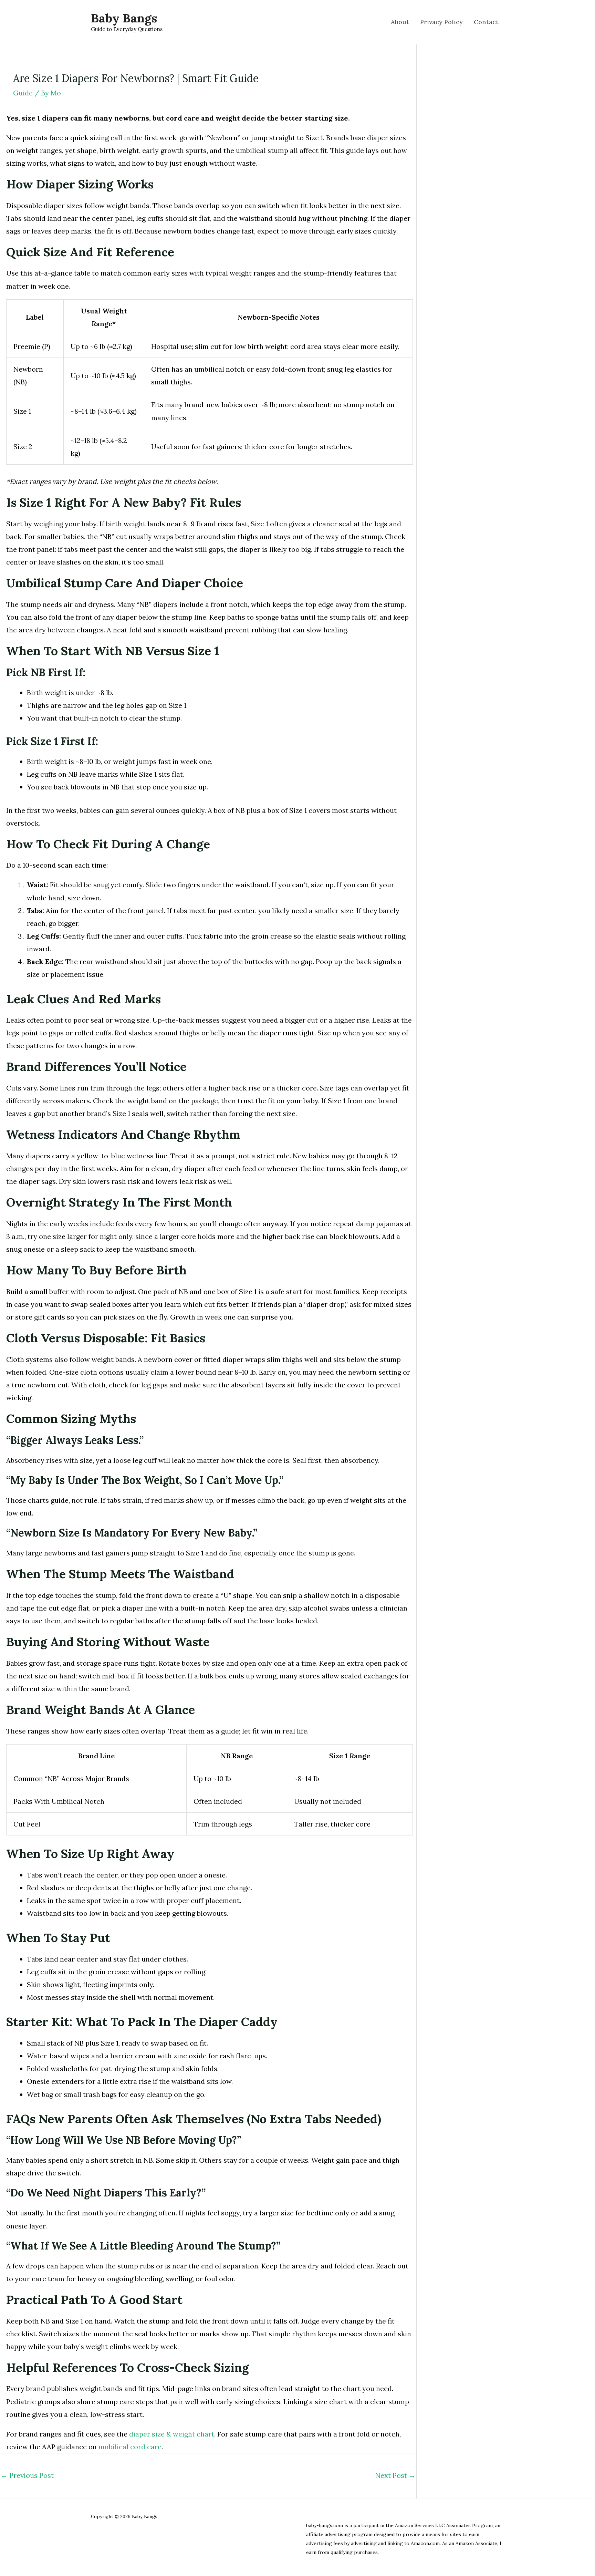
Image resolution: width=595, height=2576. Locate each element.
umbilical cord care (130, 2447)
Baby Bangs (124, 18)
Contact (486, 22)
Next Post (395, 2475)
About (400, 22)
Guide (23, 93)
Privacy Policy (441, 22)
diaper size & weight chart (172, 2434)
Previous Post (27, 2475)
